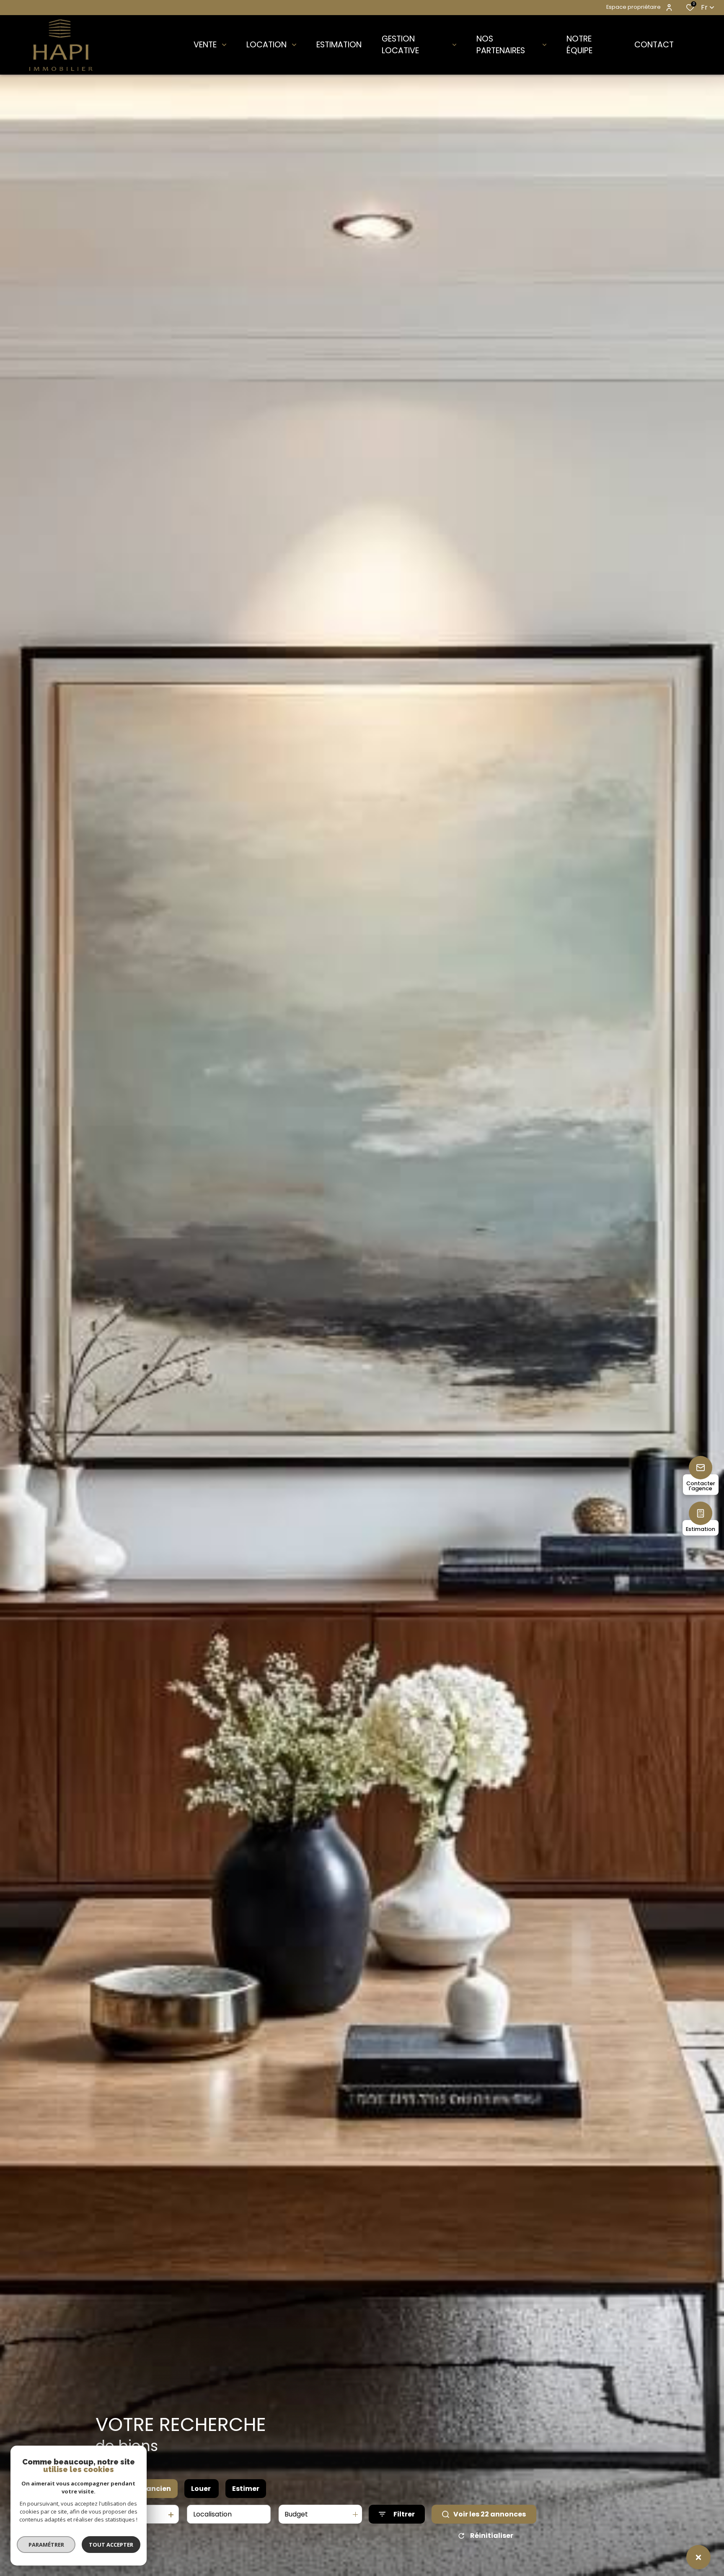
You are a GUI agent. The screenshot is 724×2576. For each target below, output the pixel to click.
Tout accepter (111, 2545)
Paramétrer (46, 2545)
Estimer (246, 2489)
